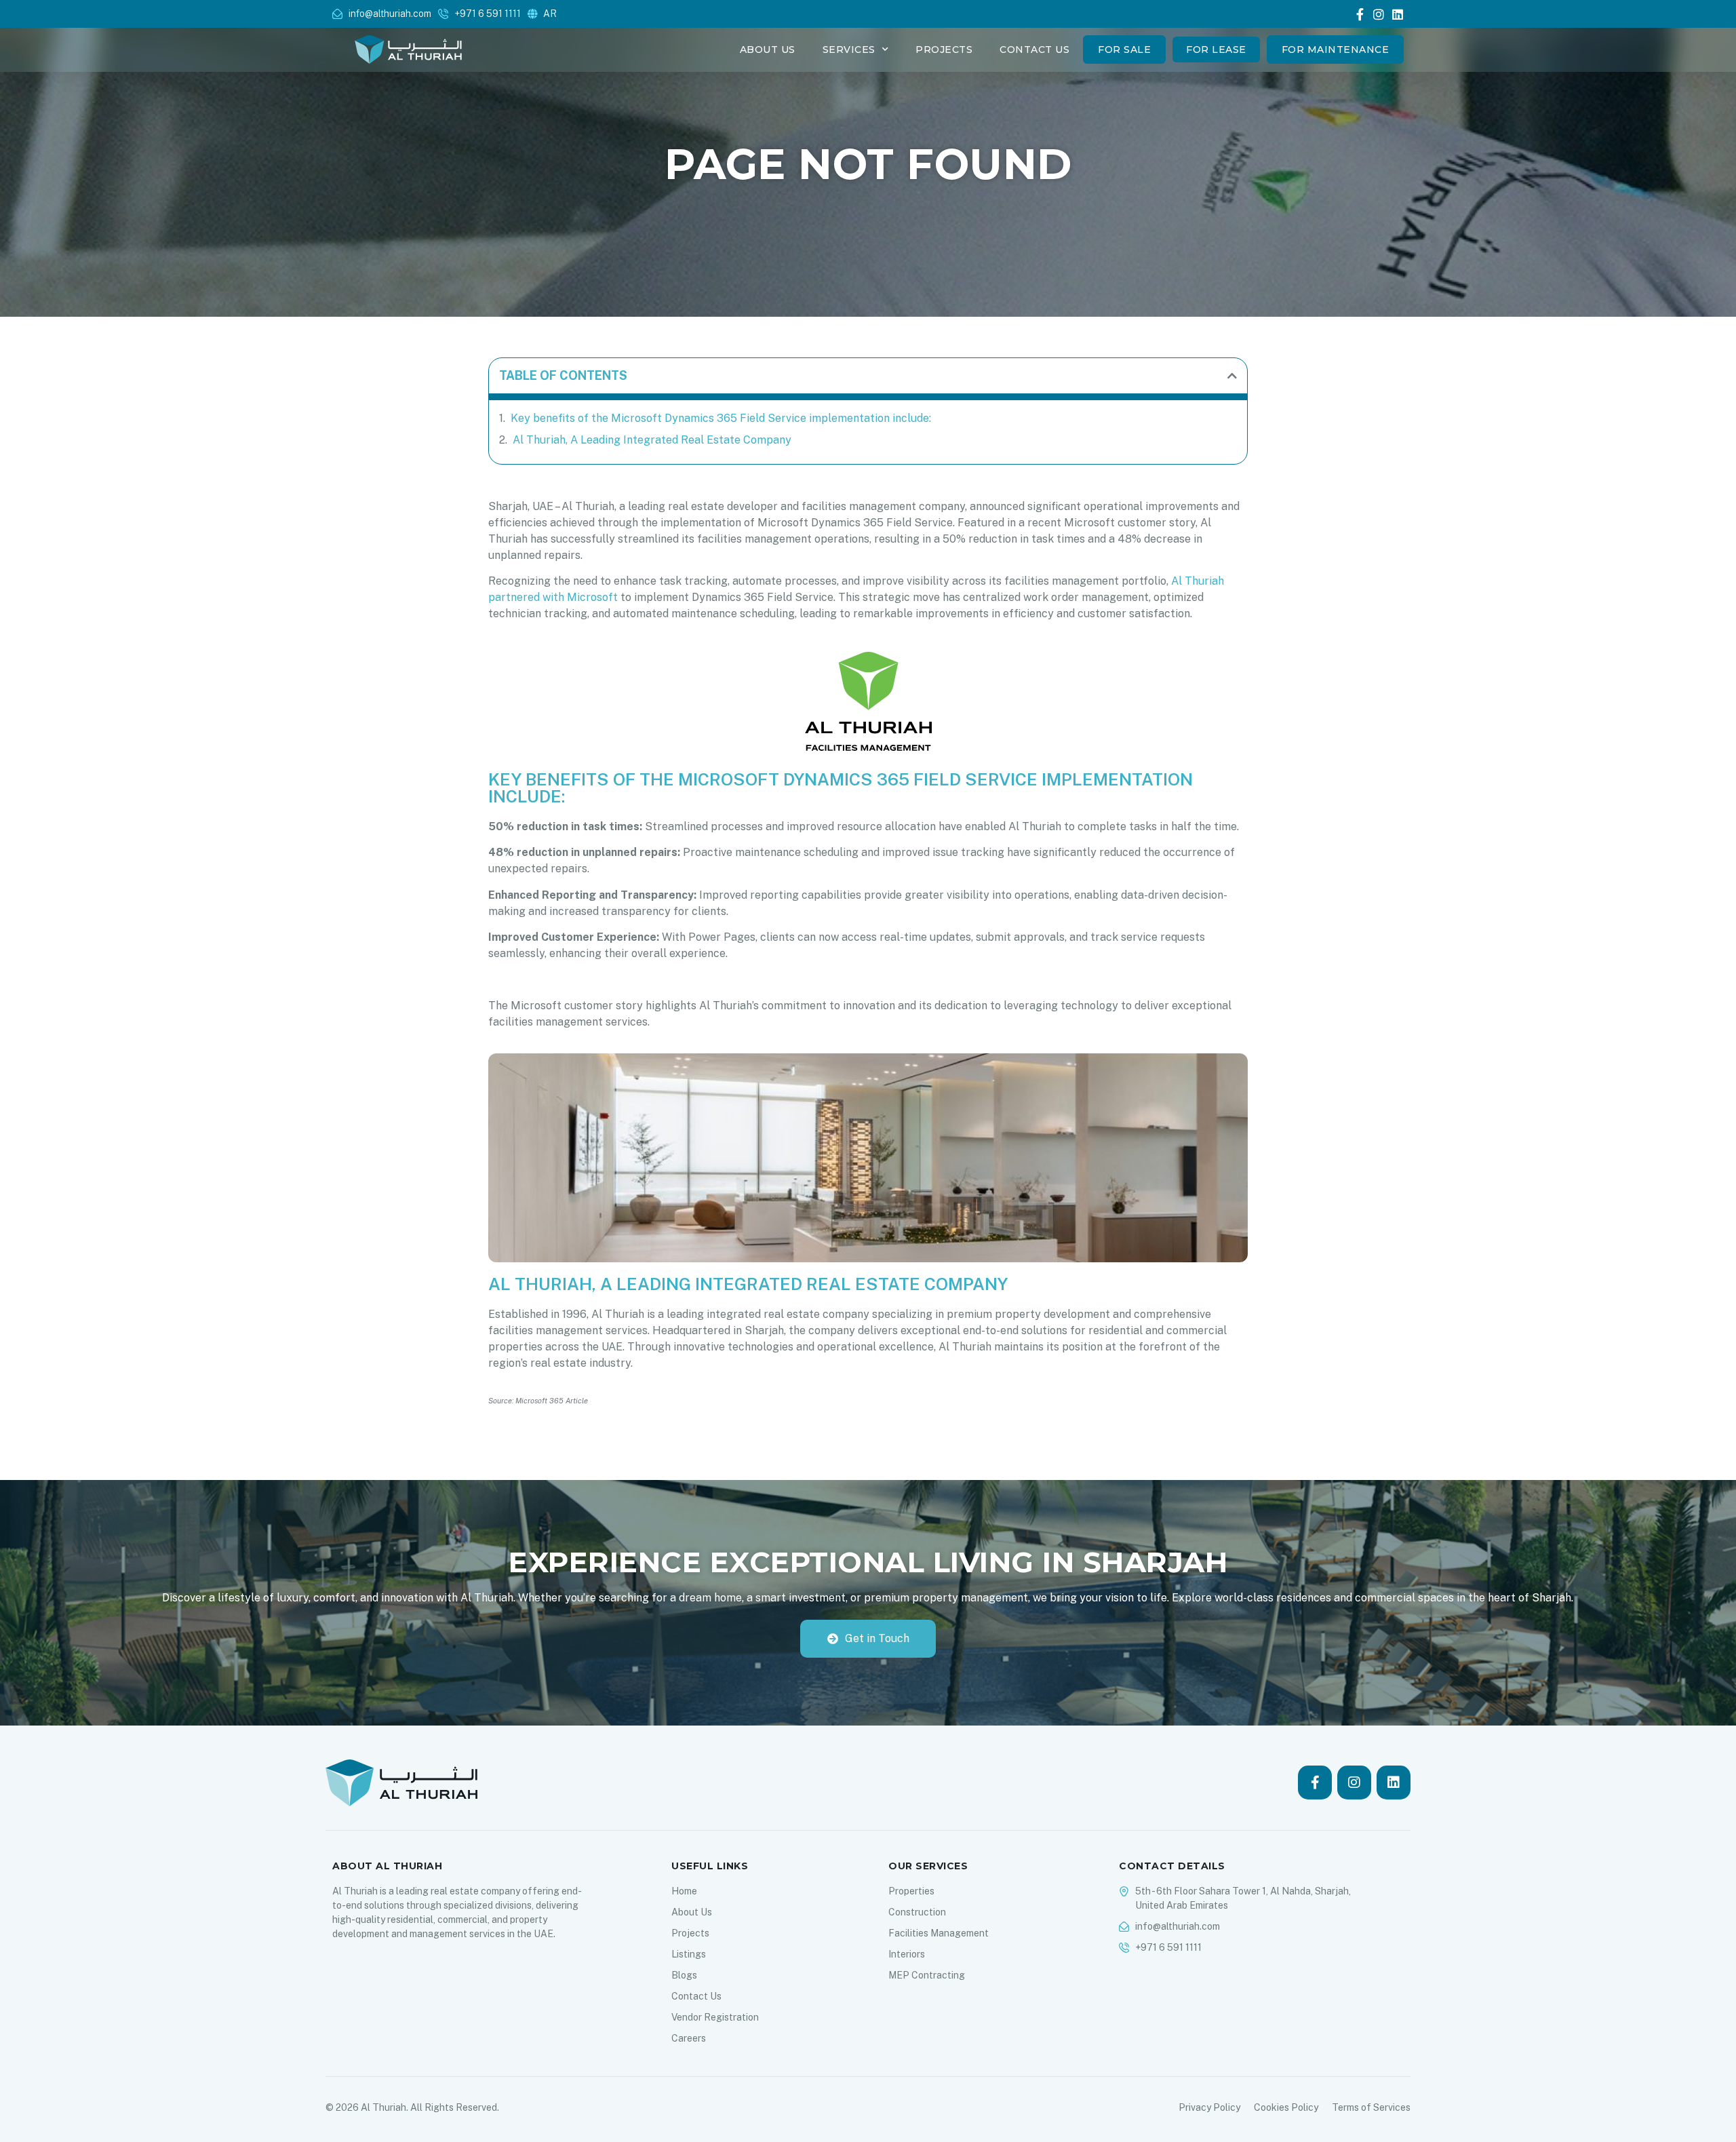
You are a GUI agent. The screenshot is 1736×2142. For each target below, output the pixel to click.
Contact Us (1034, 50)
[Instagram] (1379, 14)
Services (849, 50)
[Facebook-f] (1360, 14)
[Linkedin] (1398, 14)
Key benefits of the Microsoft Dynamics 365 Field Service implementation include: (721, 418)
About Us (768, 50)
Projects (944, 50)
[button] (1232, 376)
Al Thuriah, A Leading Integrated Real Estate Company (652, 440)
